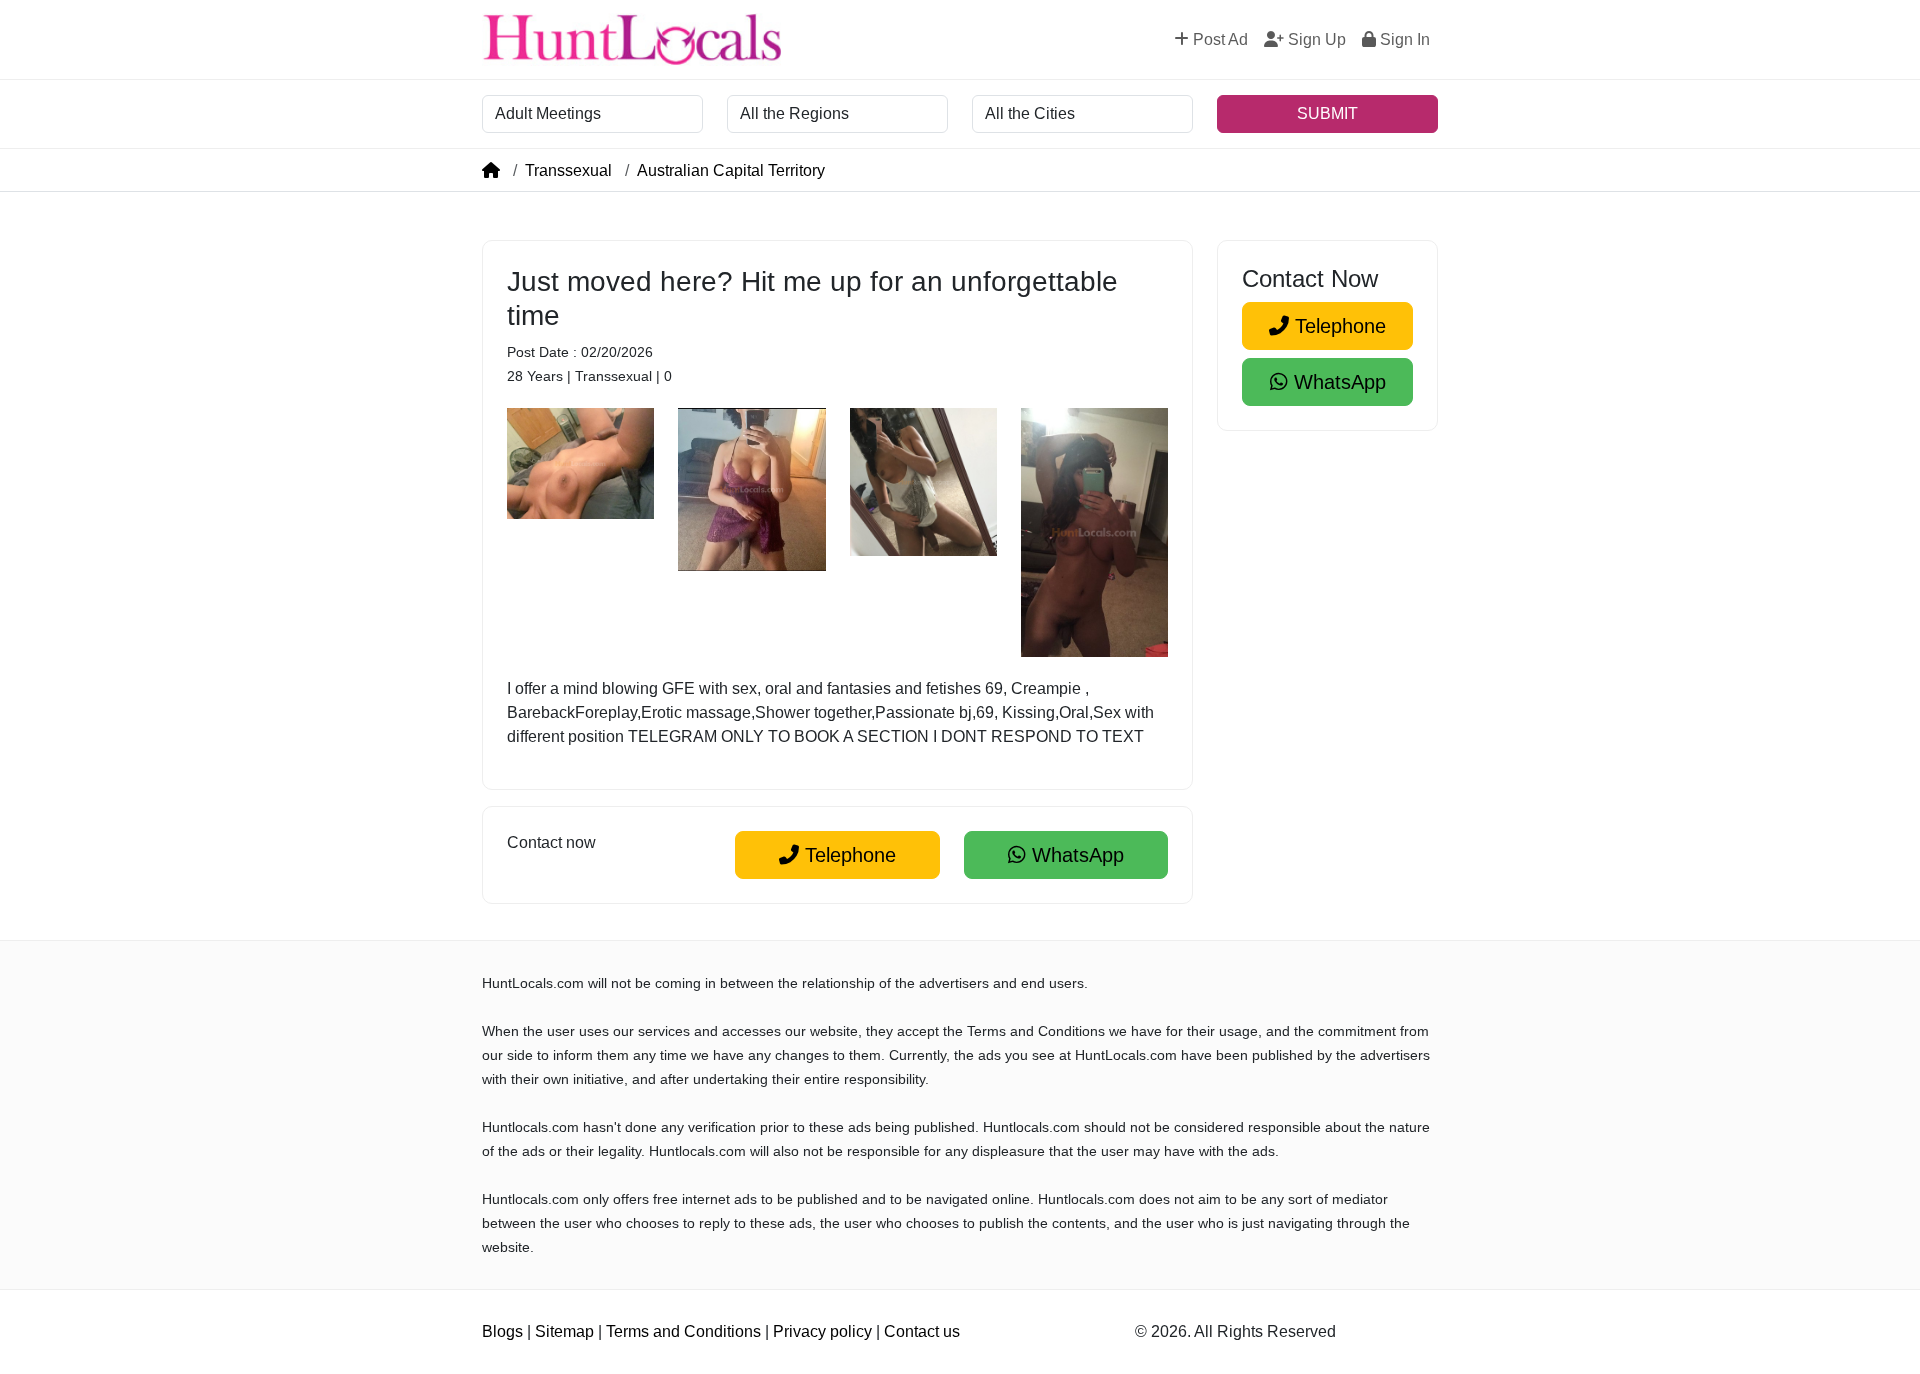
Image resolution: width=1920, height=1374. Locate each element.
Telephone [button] (847, 855)
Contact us (922, 1331)
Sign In (1403, 39)
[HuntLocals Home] (632, 39)
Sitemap (564, 1331)
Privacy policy (822, 1331)
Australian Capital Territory (731, 170)
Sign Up (1315, 39)
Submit (1327, 113)
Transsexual (568, 170)
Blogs (502, 1331)
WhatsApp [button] (1075, 855)
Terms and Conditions (683, 1331)
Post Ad (1218, 39)
